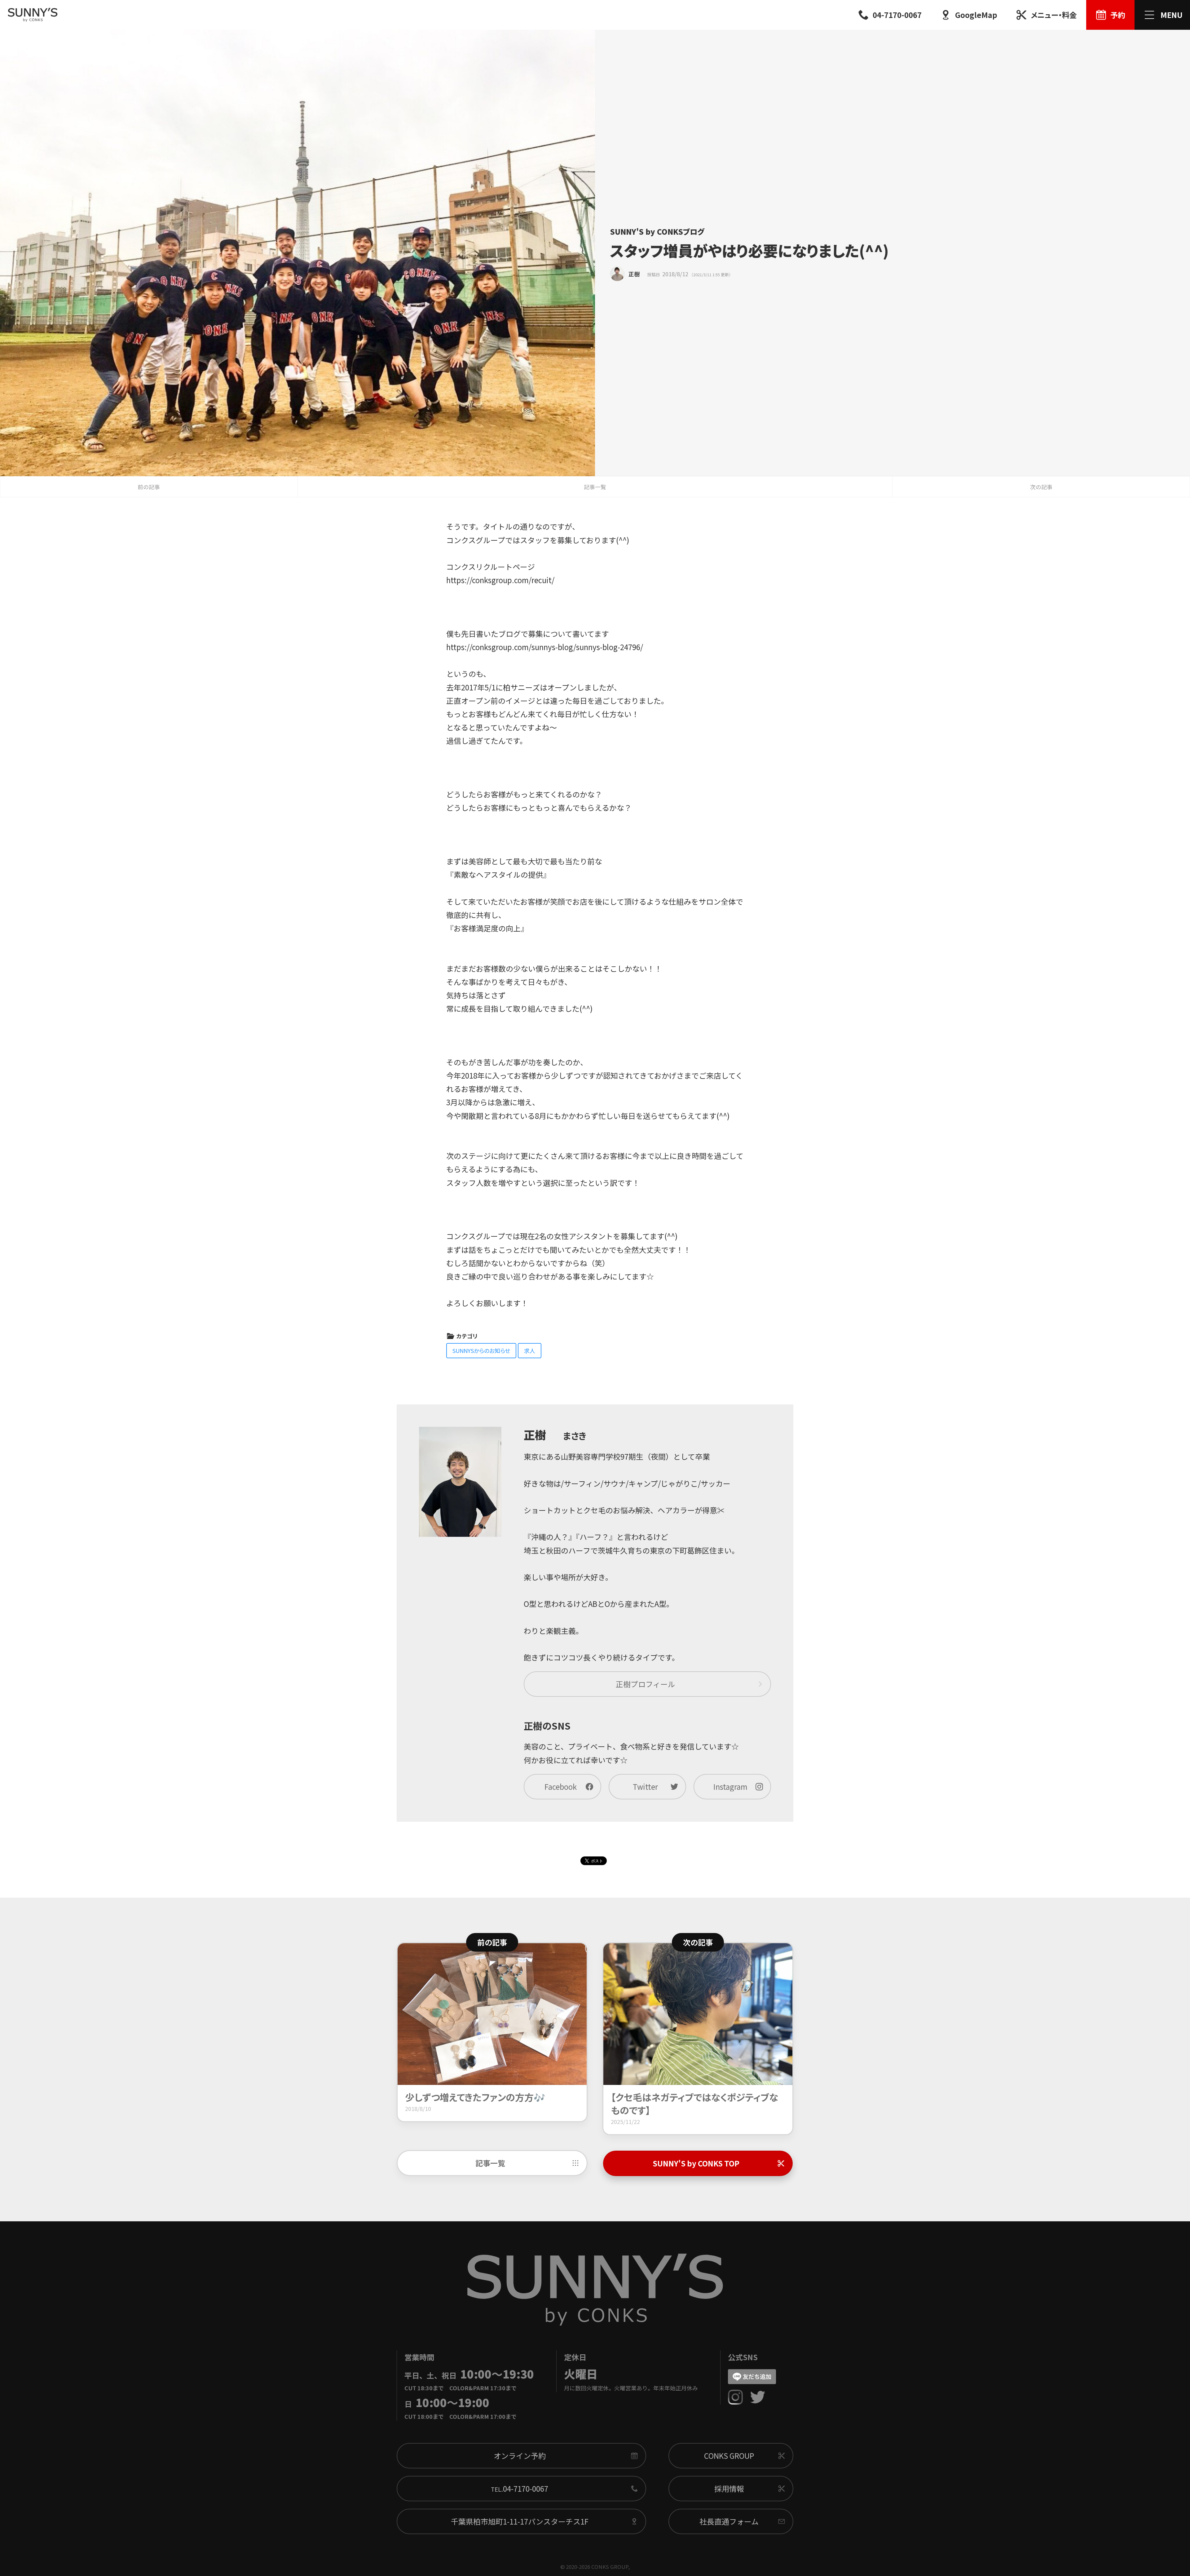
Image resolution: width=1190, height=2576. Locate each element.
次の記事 (1041, 487)
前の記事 (149, 487)
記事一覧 (595, 487)
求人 (530, 1350)
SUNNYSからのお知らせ (481, 1350)
